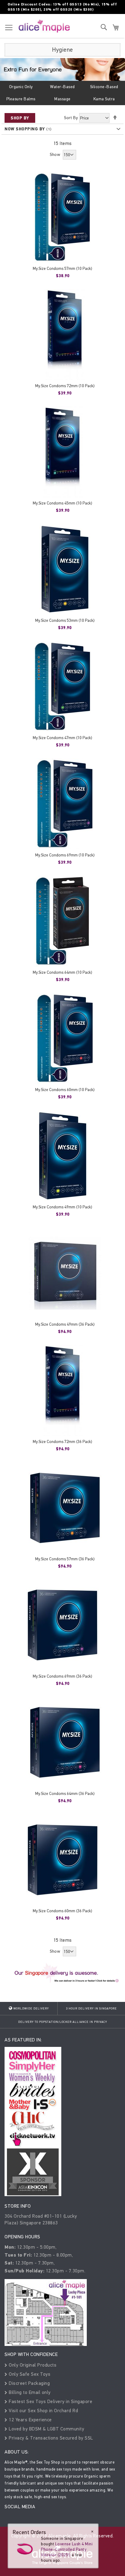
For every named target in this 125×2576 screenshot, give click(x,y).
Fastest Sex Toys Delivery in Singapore (50, 2401)
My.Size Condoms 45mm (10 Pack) (62, 503)
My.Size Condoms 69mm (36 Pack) (62, 1676)
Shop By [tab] (20, 118)
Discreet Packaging (29, 2383)
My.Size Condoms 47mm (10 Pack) (62, 738)
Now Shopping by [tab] (25, 129)
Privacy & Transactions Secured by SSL (50, 2438)
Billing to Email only (29, 2392)
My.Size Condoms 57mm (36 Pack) (65, 1559)
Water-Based (62, 87)
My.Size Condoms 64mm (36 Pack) (65, 1794)
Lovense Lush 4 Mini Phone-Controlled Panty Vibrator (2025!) (67, 2549)
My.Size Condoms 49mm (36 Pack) (65, 1324)
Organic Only (21, 87)
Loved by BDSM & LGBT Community (46, 2429)
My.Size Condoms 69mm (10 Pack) (65, 855)
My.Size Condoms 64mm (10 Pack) (62, 972)
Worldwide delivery (31, 2009)
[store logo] (44, 26)
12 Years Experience (30, 2420)
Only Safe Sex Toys (29, 2374)
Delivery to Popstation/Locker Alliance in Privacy (63, 2022)
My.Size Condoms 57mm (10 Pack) (62, 269)
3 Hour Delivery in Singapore (91, 2009)
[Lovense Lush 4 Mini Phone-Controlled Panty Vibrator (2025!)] (25, 2548)
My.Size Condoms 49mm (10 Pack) (62, 1207)
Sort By (71, 118)
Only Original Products (32, 2365)
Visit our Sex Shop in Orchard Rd (43, 2411)
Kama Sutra (104, 99)
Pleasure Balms (21, 99)
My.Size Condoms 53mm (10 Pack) (65, 620)
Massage (62, 99)
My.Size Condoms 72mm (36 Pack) (62, 1442)
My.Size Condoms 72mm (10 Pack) (65, 386)
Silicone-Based (104, 87)
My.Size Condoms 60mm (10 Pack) (65, 1090)
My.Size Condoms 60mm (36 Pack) (62, 1911)
